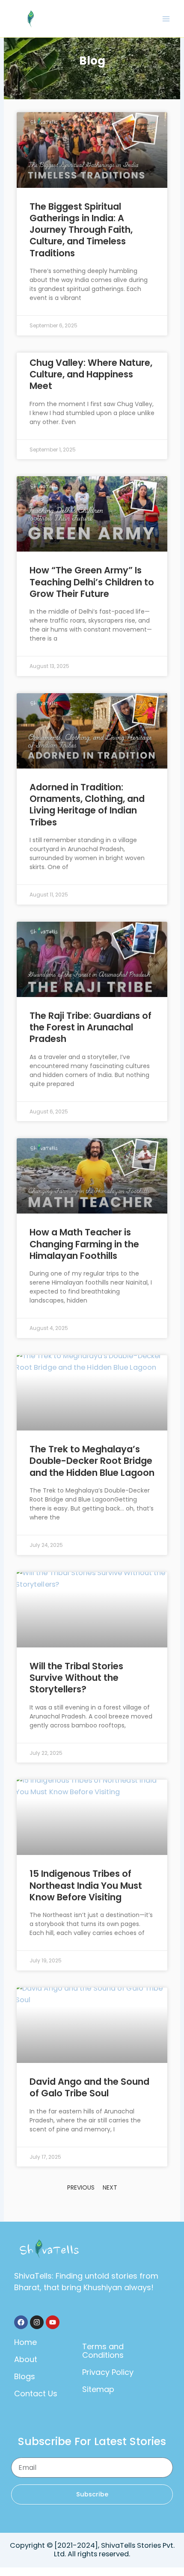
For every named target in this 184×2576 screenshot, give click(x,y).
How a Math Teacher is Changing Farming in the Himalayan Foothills (84, 1244)
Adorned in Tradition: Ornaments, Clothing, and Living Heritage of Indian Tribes (87, 805)
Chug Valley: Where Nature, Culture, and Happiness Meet (91, 374)
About (26, 2359)
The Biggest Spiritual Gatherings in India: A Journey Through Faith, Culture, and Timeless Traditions (81, 230)
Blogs (25, 2376)
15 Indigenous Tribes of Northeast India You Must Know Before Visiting (86, 1885)
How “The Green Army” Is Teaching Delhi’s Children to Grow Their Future (92, 582)
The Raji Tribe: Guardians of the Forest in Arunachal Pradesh (91, 1027)
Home (25, 2342)
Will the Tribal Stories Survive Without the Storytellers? (76, 1678)
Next (110, 2187)
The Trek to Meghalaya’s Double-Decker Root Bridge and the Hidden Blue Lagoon (92, 1461)
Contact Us (36, 2393)
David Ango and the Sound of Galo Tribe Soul (89, 2087)
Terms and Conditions (103, 2351)
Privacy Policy (108, 2372)
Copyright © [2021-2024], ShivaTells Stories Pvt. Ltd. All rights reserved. (92, 2550)
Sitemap (98, 2389)
